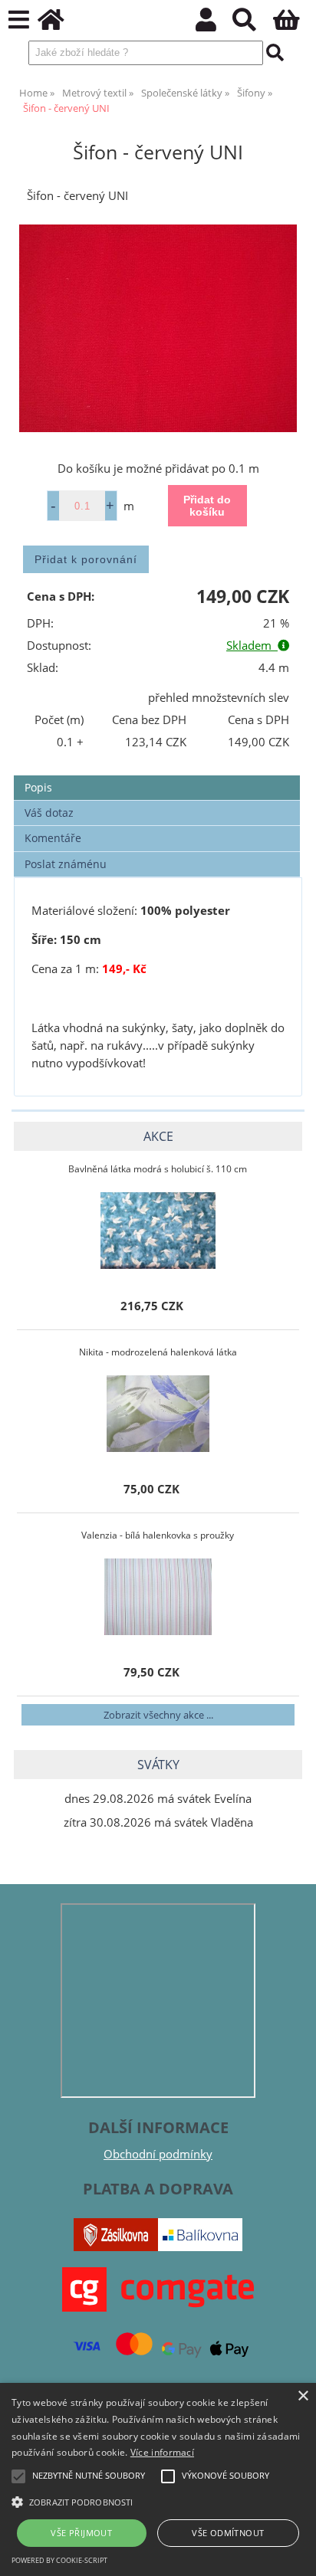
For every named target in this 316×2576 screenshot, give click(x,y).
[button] (158, 2501)
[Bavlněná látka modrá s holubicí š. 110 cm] (158, 1231)
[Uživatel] (214, 24)
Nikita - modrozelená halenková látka (158, 1352)
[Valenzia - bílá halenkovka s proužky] (158, 1597)
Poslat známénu (66, 864)
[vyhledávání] (253, 24)
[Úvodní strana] (59, 24)
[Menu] (19, 20)
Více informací (162, 2452)
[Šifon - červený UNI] (158, 329)
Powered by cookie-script (59, 2560)
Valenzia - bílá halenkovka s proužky (158, 1535)
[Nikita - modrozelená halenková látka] (158, 1414)
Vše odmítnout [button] (228, 2533)
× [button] (303, 2396)
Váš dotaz (49, 813)
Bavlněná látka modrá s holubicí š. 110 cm (158, 1169)
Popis (38, 787)
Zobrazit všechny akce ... (158, 1715)
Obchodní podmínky (158, 2154)
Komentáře (53, 838)
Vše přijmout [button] (81, 2533)
